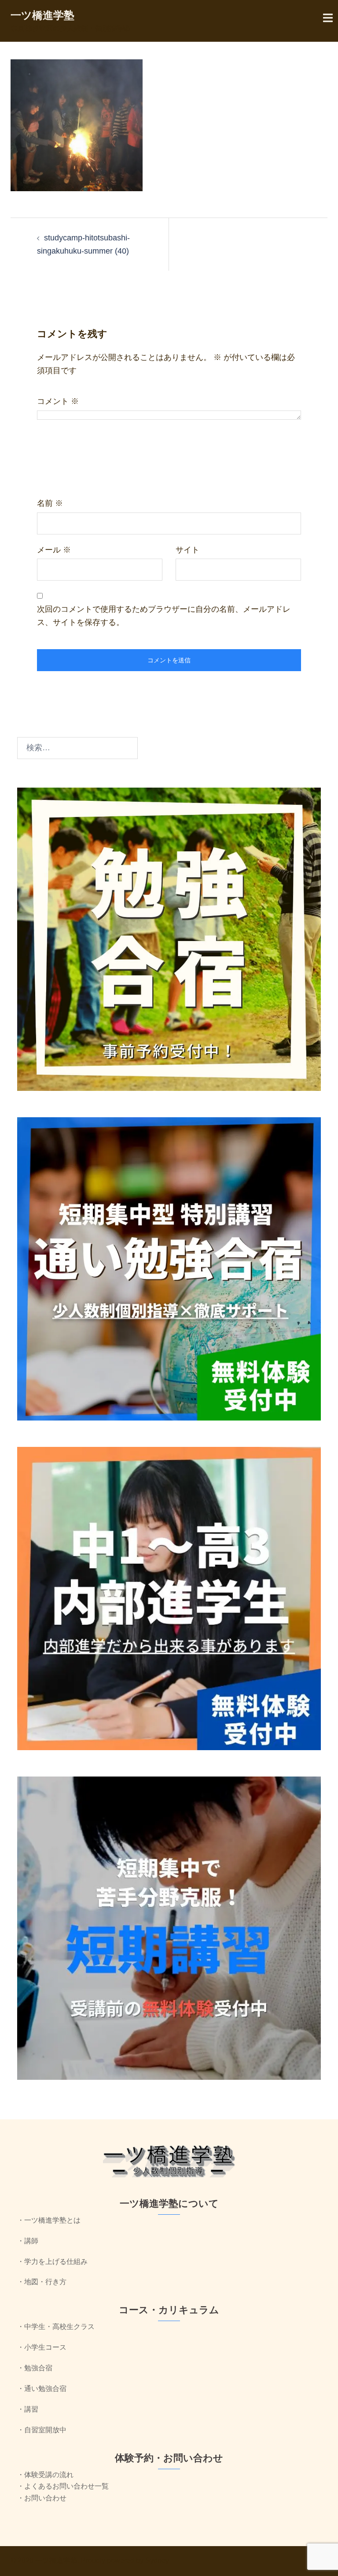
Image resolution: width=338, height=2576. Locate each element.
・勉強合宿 (35, 2368)
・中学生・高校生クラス (56, 2327)
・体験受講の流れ (45, 2475)
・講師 (28, 2241)
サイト (187, 550)
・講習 (28, 2409)
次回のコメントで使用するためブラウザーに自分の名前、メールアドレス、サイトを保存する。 (164, 616)
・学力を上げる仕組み (52, 2262)
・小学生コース (42, 2347)
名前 (50, 503)
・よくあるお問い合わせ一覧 (63, 2486)
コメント (58, 401)
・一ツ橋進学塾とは (49, 2220)
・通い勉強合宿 (42, 2389)
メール (54, 550)
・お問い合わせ (42, 2498)
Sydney (157, 2560)
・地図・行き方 (42, 2282)
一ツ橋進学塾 (42, 15)
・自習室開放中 (42, 2430)
